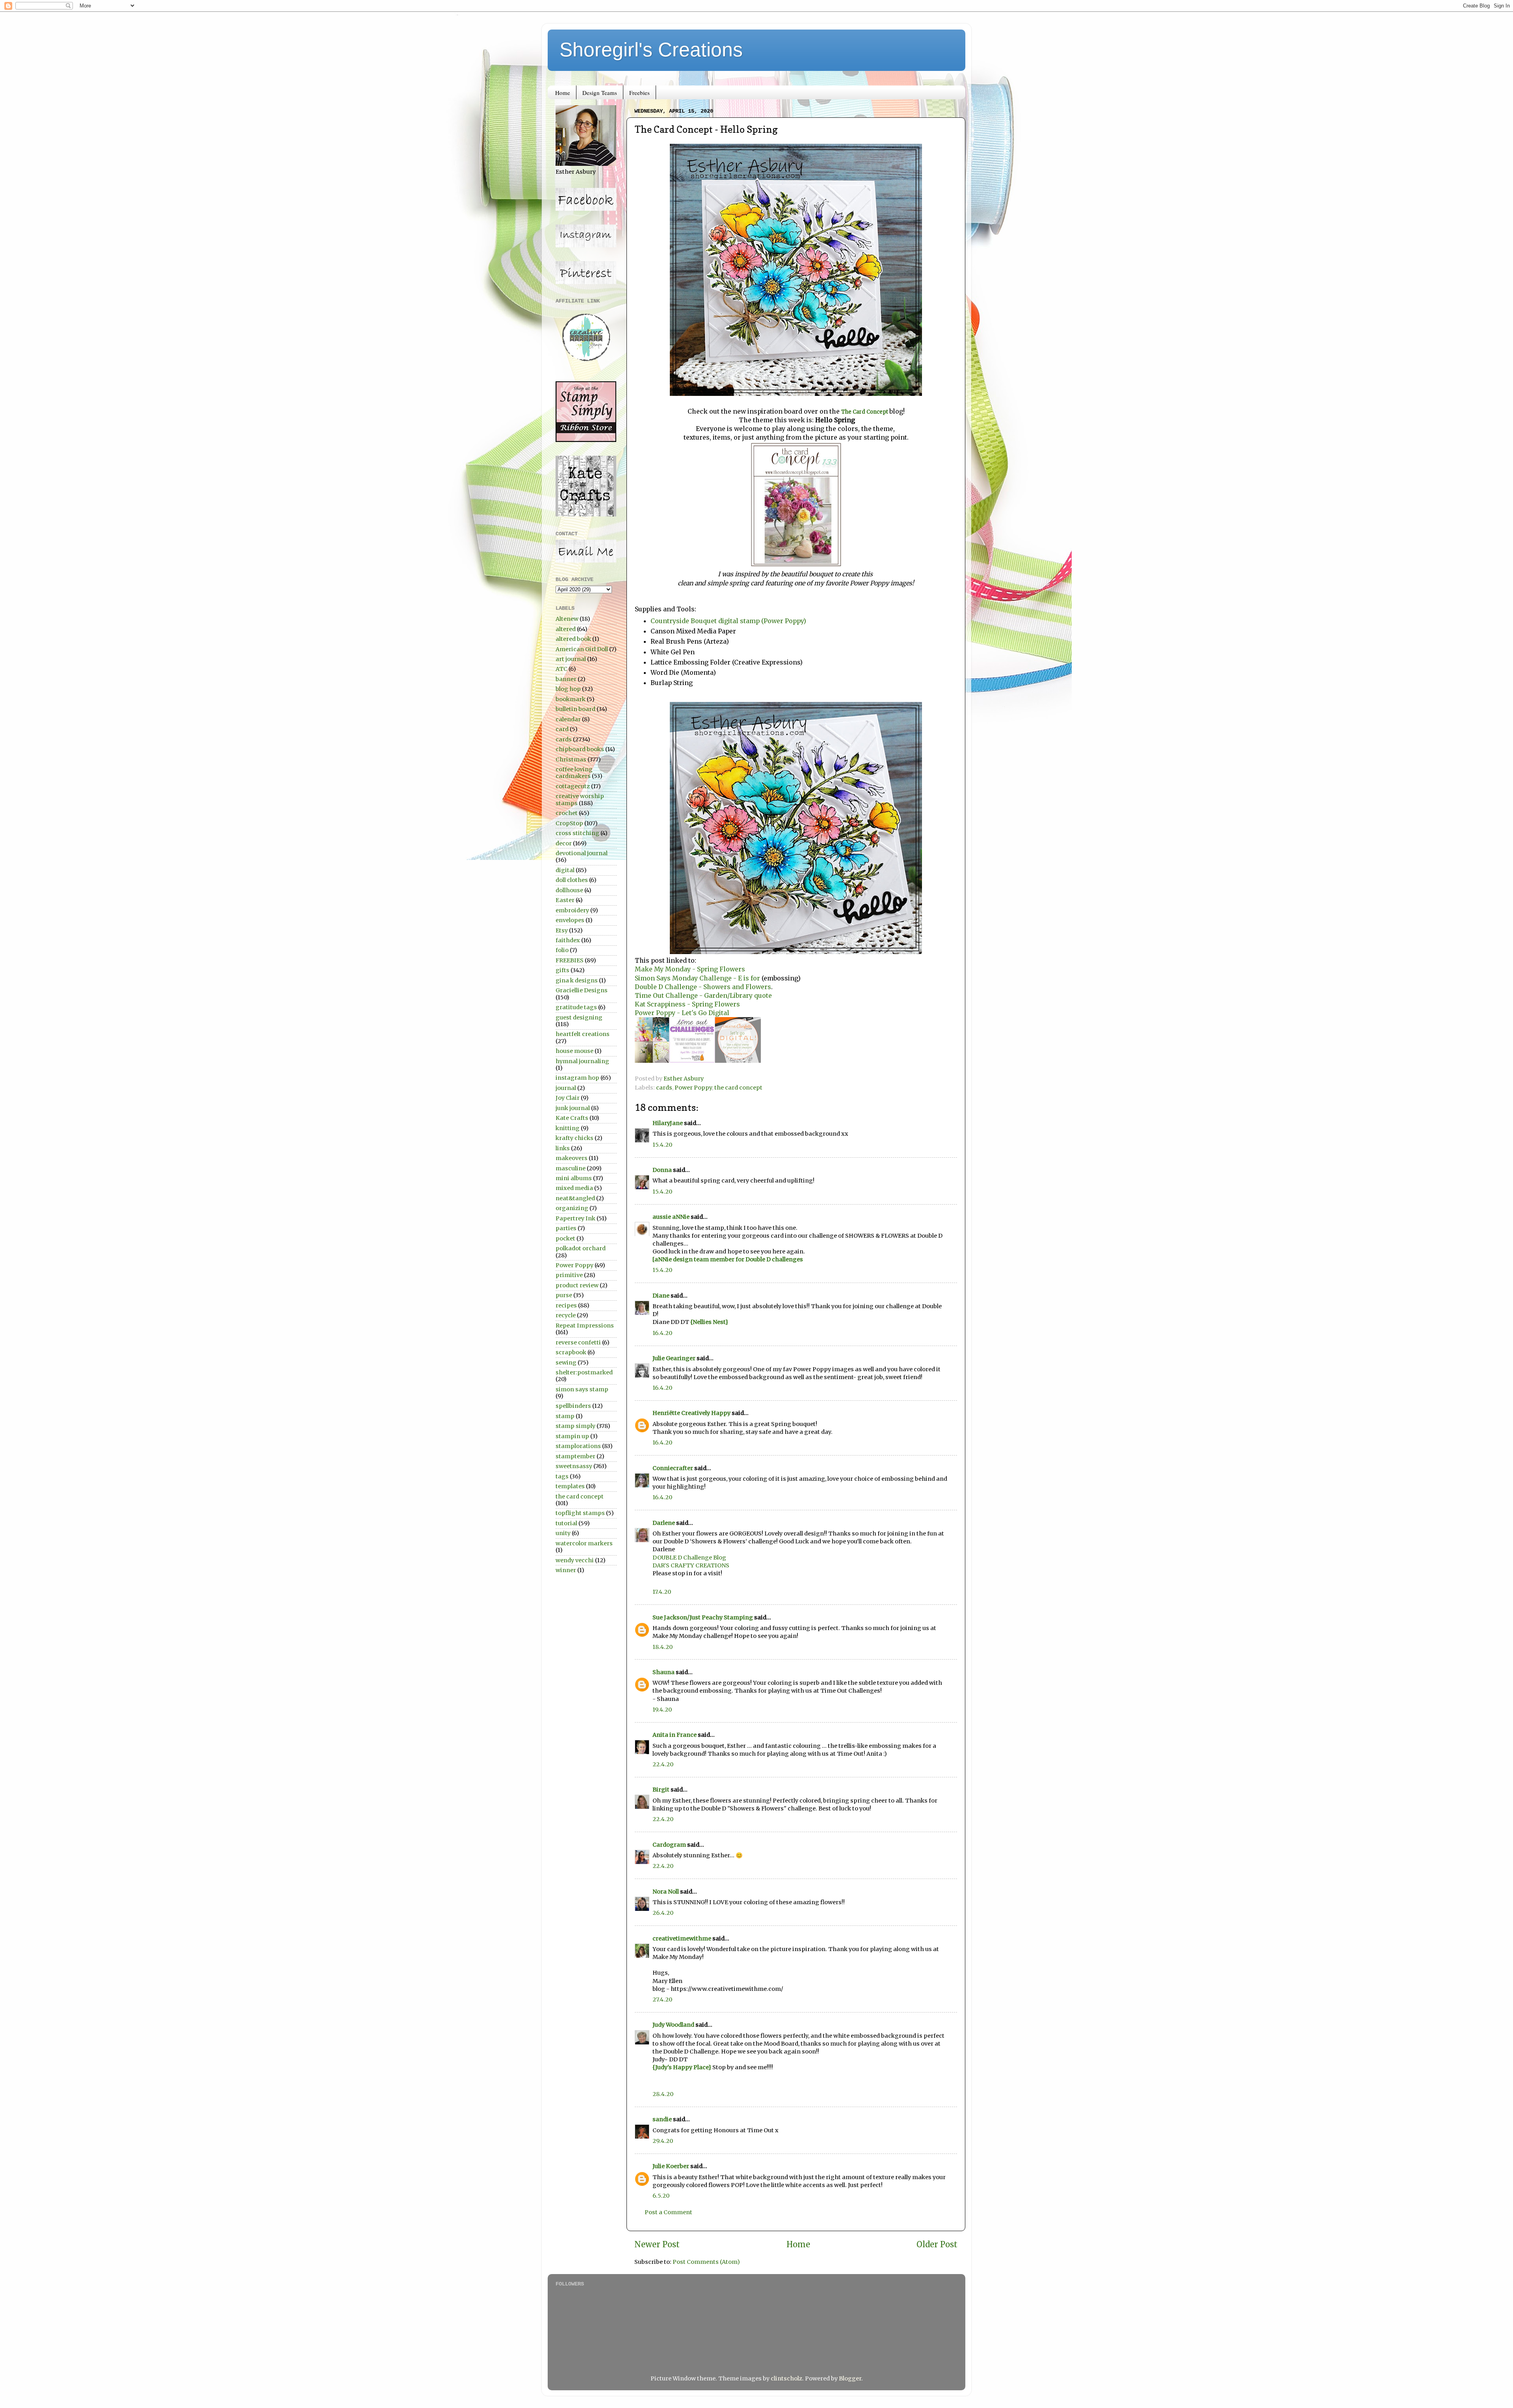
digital (565, 870)
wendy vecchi (575, 1560)
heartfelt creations (583, 1034)
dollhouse (569, 890)
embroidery (572, 910)
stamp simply (575, 1426)
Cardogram (669, 1845)
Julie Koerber (671, 2166)
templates (570, 1486)
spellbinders (573, 1406)
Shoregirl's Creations (651, 50)
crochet (567, 813)
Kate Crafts (572, 1118)
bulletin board (575, 709)
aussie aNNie (671, 1217)
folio (562, 950)
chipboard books (580, 749)
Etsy (562, 930)
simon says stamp (582, 1389)
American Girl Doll (582, 649)
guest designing (579, 1017)
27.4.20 (662, 2000)
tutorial (566, 1523)
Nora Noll (666, 1892)
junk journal (573, 1108)
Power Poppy (693, 1088)
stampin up (572, 1436)
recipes (566, 1305)
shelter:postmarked (584, 1372)
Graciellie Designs (582, 990)
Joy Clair (568, 1098)
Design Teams (600, 93)
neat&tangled (575, 1198)
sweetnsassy (574, 1466)
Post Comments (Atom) (706, 2262)
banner (566, 679)
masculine (571, 1168)
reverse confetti (578, 1342)
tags (562, 1476)
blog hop (568, 689)
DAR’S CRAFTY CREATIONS (691, 1565)
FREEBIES (570, 960)
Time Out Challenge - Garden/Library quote (703, 995)
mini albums (574, 1178)
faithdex (568, 940)
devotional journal (582, 853)
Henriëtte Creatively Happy (691, 1413)
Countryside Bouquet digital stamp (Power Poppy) (728, 621)
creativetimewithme (682, 1938)
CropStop (569, 823)
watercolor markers (584, 1543)
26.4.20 (663, 1913)
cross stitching (577, 833)
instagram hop (577, 1078)
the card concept (738, 1088)
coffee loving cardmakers (574, 773)
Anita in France (675, 1735)
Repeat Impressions (585, 1326)
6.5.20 (661, 2196)
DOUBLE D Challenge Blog (689, 1558)
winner (566, 1570)
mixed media (574, 1188)
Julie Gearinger (674, 1358)
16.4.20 (662, 1333)
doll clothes (572, 880)
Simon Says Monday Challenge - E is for (697, 978)
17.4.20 (662, 1592)
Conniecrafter (673, 1468)
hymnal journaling (582, 1061)
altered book (573, 639)
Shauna (664, 1672)
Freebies (639, 93)
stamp (565, 1416)
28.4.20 (663, 2094)
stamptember (575, 1456)
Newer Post (657, 2245)
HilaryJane (668, 1123)
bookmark (571, 699)
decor (564, 843)
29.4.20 (663, 2141)
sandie (662, 2119)
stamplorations (578, 1446)
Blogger (850, 2378)
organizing (572, 1208)
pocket (565, 1238)
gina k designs (577, 980)
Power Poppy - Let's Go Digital (682, 1013)
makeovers (572, 1158)
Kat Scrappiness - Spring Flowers (687, 1004)
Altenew (567, 619)
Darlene (664, 1523)
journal (566, 1088)
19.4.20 (662, 1710)
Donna (662, 1170)
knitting (568, 1128)
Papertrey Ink (575, 1218)
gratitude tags (576, 1007)
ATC (561, 669)
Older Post (937, 2245)
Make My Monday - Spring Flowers (690, 969)
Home (563, 93)
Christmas (571, 759)
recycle (566, 1315)
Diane (661, 1296)
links (563, 1148)
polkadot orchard (581, 1248)
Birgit (661, 1790)
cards (664, 1088)
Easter (565, 900)
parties (566, 1228)
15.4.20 (662, 1145)
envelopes (570, 920)
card (562, 729)
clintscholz (786, 2378)
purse (564, 1295)
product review (577, 1285)
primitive (569, 1275)
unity (563, 1533)
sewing (566, 1363)
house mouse (574, 1051)
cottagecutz (573, 786)
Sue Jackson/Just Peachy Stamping (703, 1617)
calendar (568, 719)
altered (566, 629)
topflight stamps (580, 1513)
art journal (571, 659)
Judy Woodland (673, 2025)
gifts (562, 970)
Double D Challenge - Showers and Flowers (703, 987)
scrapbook (571, 1352)
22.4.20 (663, 1764)
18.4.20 (663, 1647)
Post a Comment (668, 2212)
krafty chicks (574, 1138)
